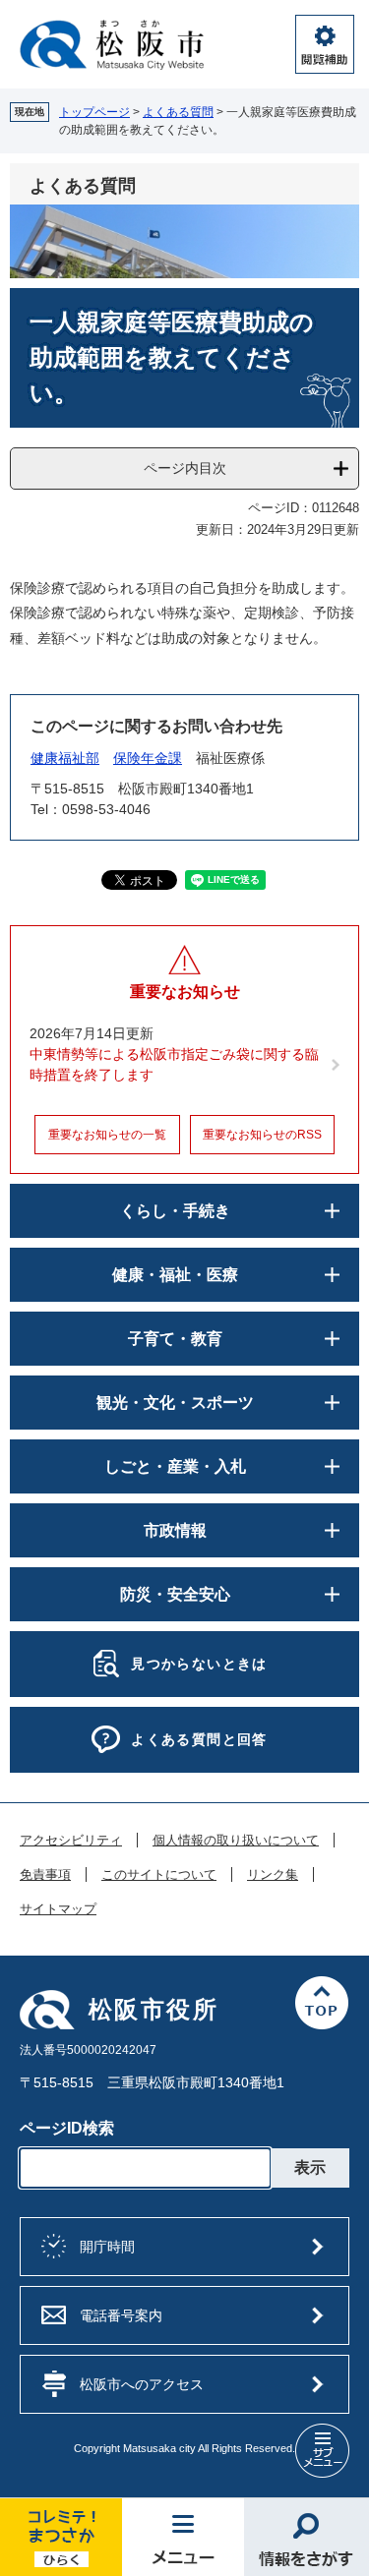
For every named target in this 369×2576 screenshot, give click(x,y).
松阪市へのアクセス (142, 2384)
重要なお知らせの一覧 (107, 1135)
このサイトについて (159, 1875)
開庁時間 (107, 2247)
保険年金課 (148, 758)
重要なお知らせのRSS (262, 1135)
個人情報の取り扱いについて (236, 1841)
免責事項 (45, 1875)
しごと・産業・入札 (175, 1466)
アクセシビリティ (71, 1841)
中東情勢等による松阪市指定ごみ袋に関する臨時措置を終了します (174, 1064)
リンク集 (273, 1875)
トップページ (94, 112)
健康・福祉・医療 (175, 1275)
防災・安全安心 (175, 1594)
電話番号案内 (121, 2315)
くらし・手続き (175, 1211)
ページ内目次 (185, 468)
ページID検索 (67, 2128)
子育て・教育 (175, 1339)
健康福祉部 (65, 758)
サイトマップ (58, 1909)
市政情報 (175, 1530)
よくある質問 (178, 112)
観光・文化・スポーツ (175, 1403)
